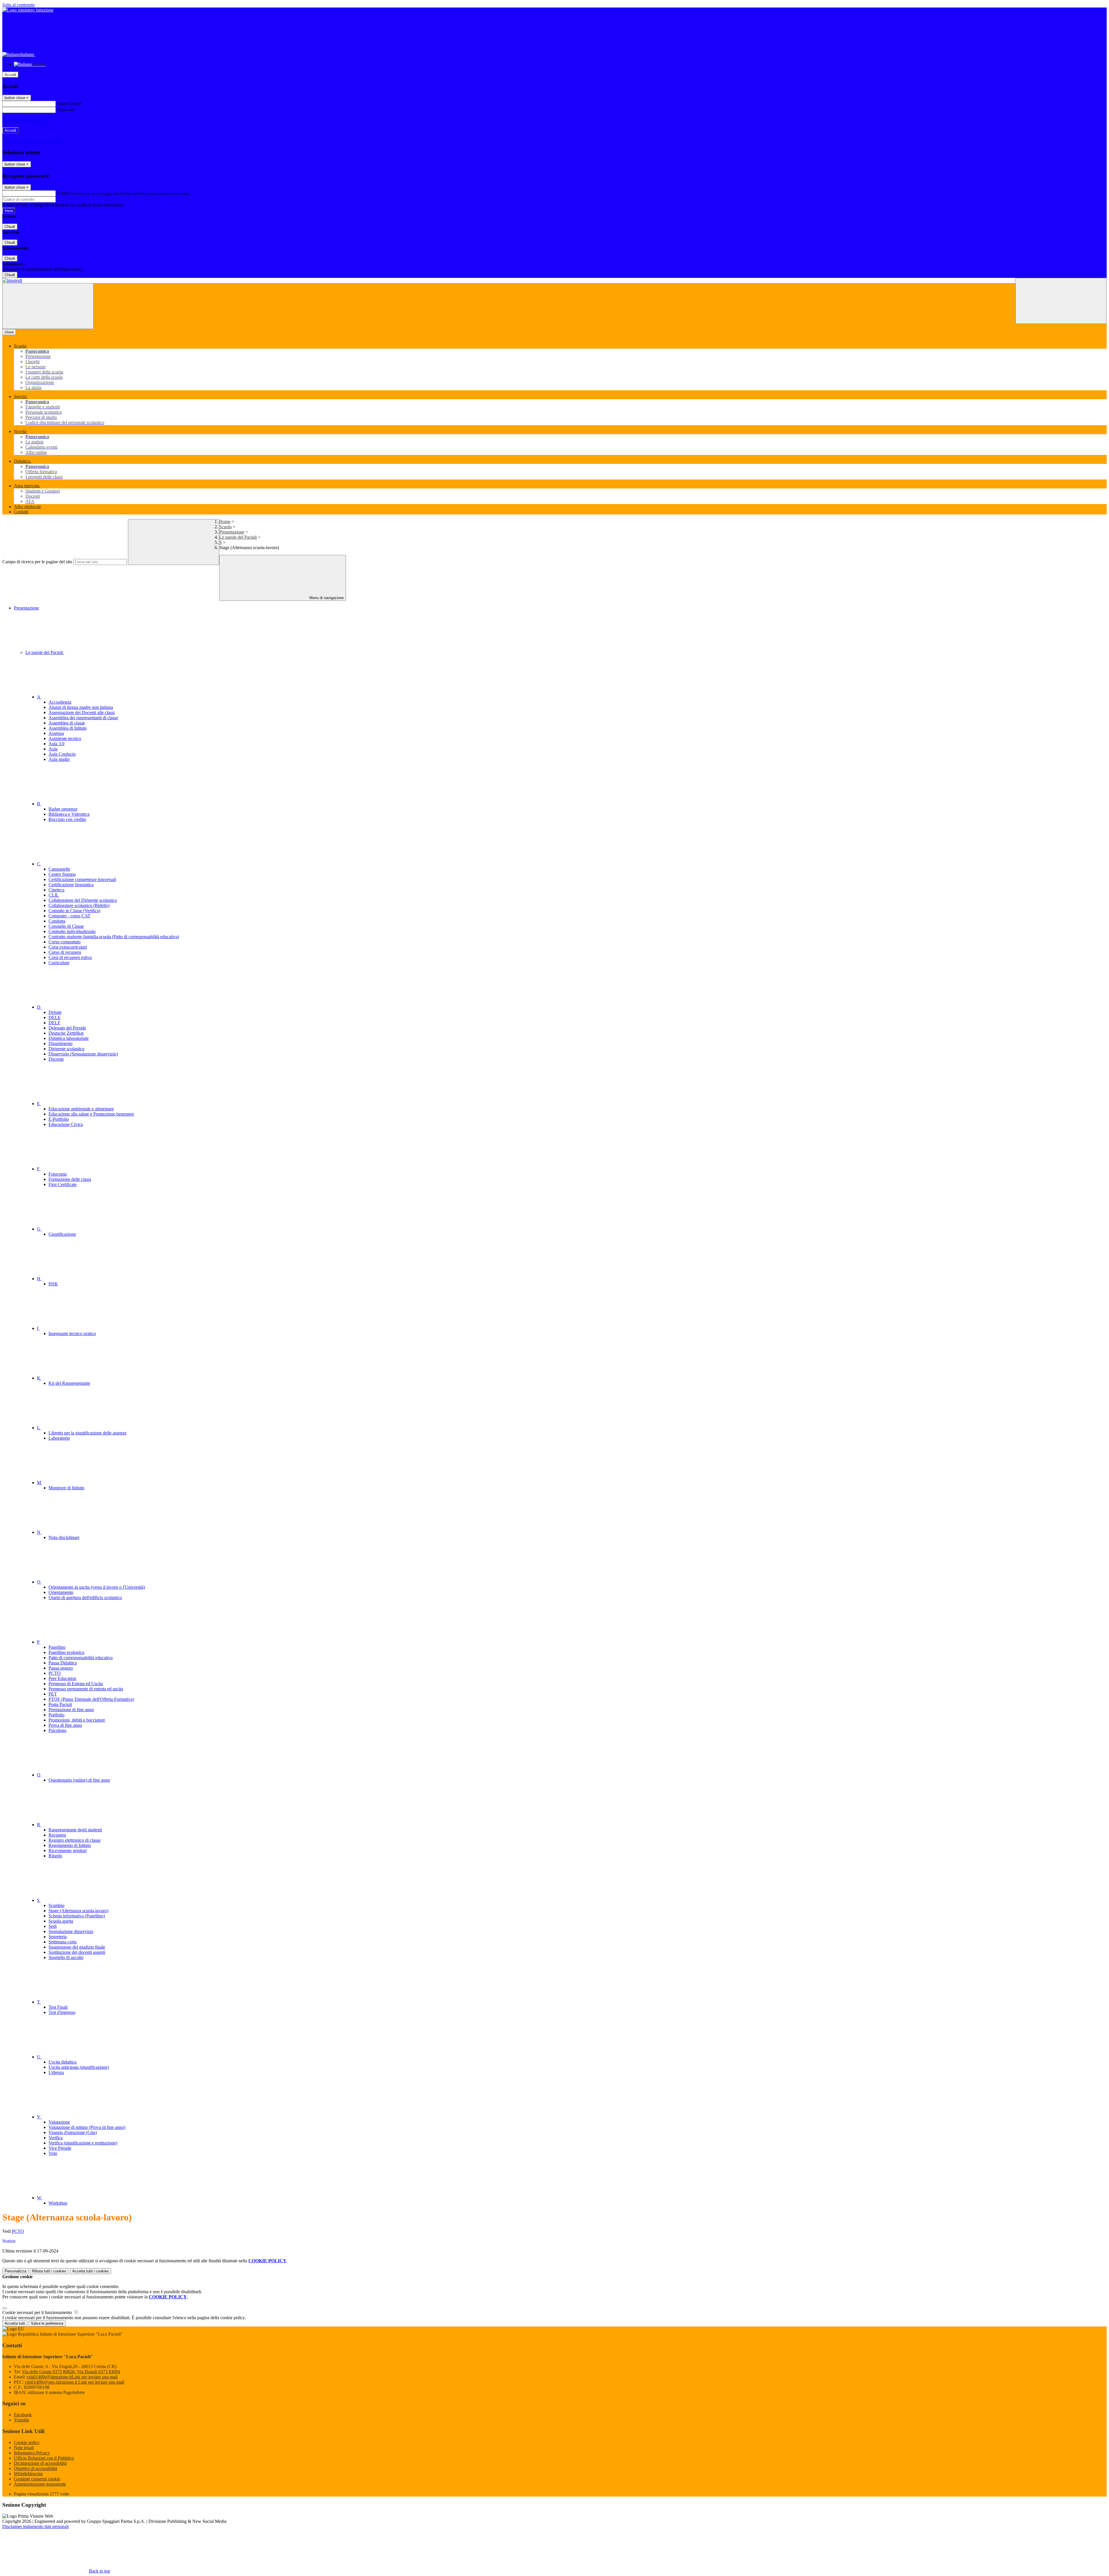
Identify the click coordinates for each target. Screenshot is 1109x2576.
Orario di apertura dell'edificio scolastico (85, 1598)
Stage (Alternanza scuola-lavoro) (78, 1911)
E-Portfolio (59, 1119)
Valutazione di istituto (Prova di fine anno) (87, 2127)
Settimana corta (63, 1942)
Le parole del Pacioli (238, 537)
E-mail (63, 193)
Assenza (56, 733)
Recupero (57, 1835)
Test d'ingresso (62, 2012)
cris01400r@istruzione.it (72, 2377)
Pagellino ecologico (66, 1652)
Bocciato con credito (67, 819)
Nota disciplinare (64, 1537)
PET (53, 1694)
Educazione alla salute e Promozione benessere (91, 1114)
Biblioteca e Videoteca (69, 814)
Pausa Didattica (63, 1663)
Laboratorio (59, 1438)
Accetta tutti (91, 2271)
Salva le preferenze (47, 2323)
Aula (53, 749)
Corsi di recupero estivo (70, 957)
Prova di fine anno (65, 1725)
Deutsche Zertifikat (66, 1033)
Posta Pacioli (60, 1704)
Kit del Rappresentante (69, 1383)
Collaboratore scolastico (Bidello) (79, 905)
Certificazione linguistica (71, 885)
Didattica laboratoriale (69, 1038)
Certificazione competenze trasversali (82, 879)
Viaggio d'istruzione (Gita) (73, 2132)
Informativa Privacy (32, 2453)
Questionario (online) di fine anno (79, 1780)
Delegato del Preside (67, 1028)
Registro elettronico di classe (75, 1840)
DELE (55, 1017)
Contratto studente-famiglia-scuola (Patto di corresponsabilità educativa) (114, 937)
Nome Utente (69, 104)
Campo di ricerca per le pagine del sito (37, 562)
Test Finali (58, 2007)
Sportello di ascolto (66, 1957)
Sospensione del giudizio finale (77, 1947)
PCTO (55, 1673)
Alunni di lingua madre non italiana (81, 707)
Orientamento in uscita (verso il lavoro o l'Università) (97, 1587)
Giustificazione (62, 1234)
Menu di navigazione (326, 598)
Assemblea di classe (67, 723)
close (9, 332)
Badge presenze (63, 809)
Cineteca (56, 890)
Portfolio (56, 1715)
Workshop (58, 2203)
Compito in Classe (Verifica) (74, 911)
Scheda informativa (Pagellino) (77, 1916)
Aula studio (59, 759)
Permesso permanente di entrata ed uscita (86, 1689)
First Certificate (63, 1184)
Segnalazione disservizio (71, 1931)
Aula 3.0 (56, 744)
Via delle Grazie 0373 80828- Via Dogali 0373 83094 (71, 2372)
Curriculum (59, 963)
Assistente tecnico (65, 738)
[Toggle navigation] (48, 306)
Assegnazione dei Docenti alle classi (82, 712)
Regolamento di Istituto (70, 1845)
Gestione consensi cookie (37, 2479)
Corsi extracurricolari (68, 947)
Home (225, 522)
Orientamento (61, 1592)
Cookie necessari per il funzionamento (38, 2312)
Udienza (56, 2072)
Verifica (56, 2138)
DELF (54, 1023)
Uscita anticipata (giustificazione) (79, 2067)
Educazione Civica (66, 1124)
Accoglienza (60, 702)
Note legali (24, 2448)
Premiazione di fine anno (71, 1710)
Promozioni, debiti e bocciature (77, 1720)
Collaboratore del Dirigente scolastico (83, 900)
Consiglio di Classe (66, 926)
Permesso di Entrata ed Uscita (76, 1684)
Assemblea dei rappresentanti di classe (83, 718)
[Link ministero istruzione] (28, 10)
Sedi (53, 1926)
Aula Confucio (62, 754)
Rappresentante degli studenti (75, 1830)
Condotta (57, 921)
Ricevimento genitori (68, 1851)
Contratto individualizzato (72, 931)
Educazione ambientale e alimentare (81, 1109)
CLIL (54, 895)
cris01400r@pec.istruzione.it (75, 2382)
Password (66, 110)
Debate (55, 1012)
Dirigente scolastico (66, 1049)
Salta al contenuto (18, 5)
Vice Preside (60, 2148)
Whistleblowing (28, 2474)
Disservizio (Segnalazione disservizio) (83, 1054)
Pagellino (57, 1647)
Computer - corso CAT (69, 916)
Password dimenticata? (23, 120)
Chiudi (10, 227)
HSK (53, 1284)
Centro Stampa (62, 874)
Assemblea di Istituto (68, 728)
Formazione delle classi (70, 1179)
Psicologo (57, 1730)
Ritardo (55, 1856)
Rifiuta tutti (49, 2271)
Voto (53, 2153)
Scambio (56, 1905)
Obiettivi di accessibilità (36, 2468)
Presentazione (232, 532)
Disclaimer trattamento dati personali (36, 2526)
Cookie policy (27, 2442)
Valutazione (59, 2122)
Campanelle (59, 869)
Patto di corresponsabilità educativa (81, 1658)
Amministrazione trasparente (40, 2484)
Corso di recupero (65, 952)
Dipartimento (61, 1043)
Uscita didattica (63, 2062)
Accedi (10, 75)
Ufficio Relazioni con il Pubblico (44, 2458)
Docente (56, 1059)
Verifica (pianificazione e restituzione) (83, 2143)
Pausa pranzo (61, 1668)
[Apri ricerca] (1061, 301)
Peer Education (62, 1678)
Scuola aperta (61, 1921)
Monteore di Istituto (66, 1488)
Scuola (225, 527)
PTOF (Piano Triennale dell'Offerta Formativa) (91, 1699)
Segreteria (58, 1937)
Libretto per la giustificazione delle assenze (88, 1433)
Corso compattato (65, 942)
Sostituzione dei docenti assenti (77, 1952)
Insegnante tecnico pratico (72, 1333)
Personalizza (15, 2271)
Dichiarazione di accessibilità (40, 2463)
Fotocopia (58, 1174)
